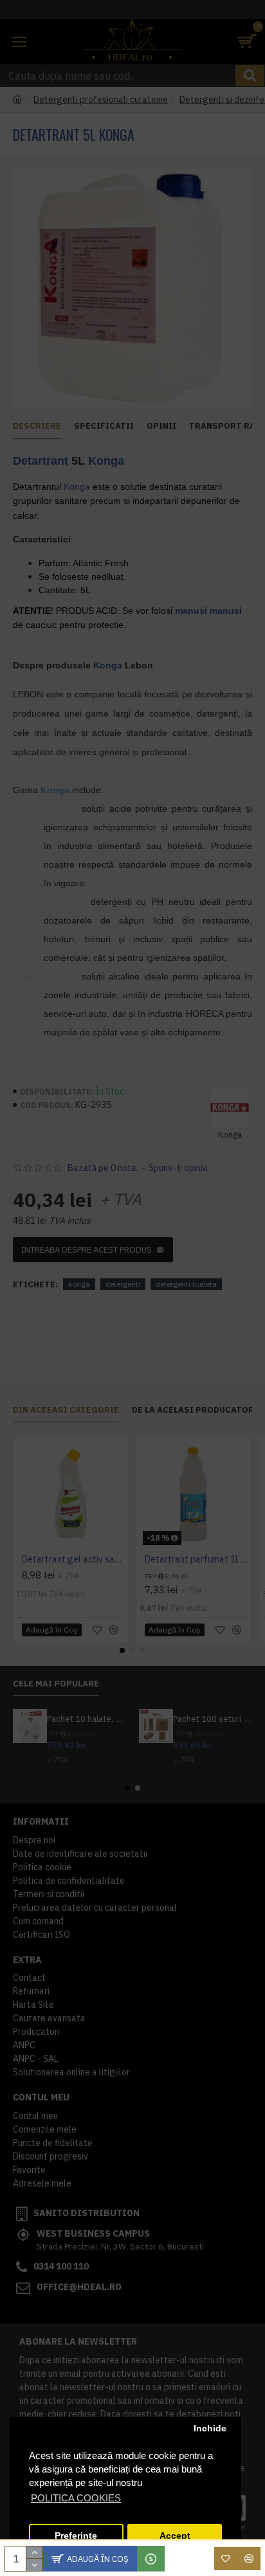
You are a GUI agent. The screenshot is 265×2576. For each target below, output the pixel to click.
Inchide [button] (210, 2428)
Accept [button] (175, 2536)
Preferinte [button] (76, 2536)
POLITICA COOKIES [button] (76, 2498)
